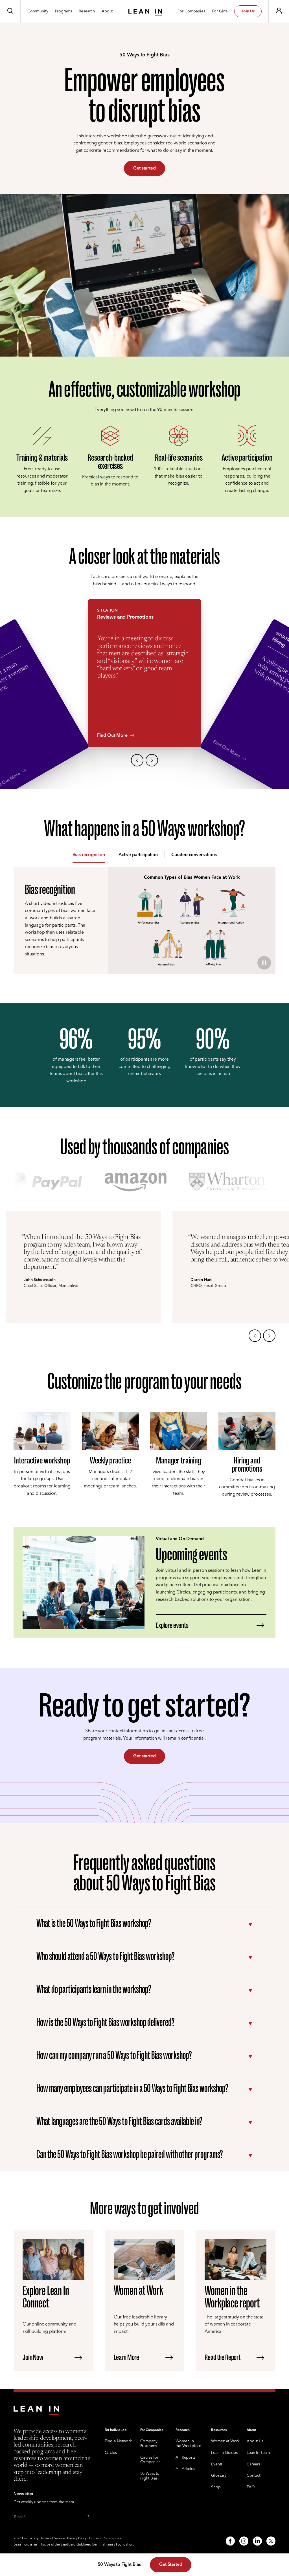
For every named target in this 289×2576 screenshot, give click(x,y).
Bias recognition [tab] (89, 855)
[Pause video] (264, 963)
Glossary (219, 2476)
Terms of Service (53, 2538)
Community (38, 11)
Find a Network (118, 2441)
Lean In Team (258, 2453)
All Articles (185, 2469)
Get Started (171, 2564)
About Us (255, 2441)
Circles (111, 2453)
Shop (216, 2487)
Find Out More (112, 735)
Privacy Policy (77, 2538)
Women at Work (225, 2441)
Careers (253, 2464)
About (107, 11)
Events (217, 2464)
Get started (144, 168)
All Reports (185, 2458)
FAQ (251, 2487)
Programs (64, 11)
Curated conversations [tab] (194, 855)
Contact (253, 2476)
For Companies (191, 11)
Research (87, 11)
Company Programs (149, 2444)
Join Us (248, 11)
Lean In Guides (224, 2453)
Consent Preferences (105, 2538)
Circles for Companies (150, 2460)
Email (19, 2517)
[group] (144, 694)
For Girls (220, 11)
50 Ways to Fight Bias (150, 2476)
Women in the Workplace (188, 2444)
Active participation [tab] (138, 855)
